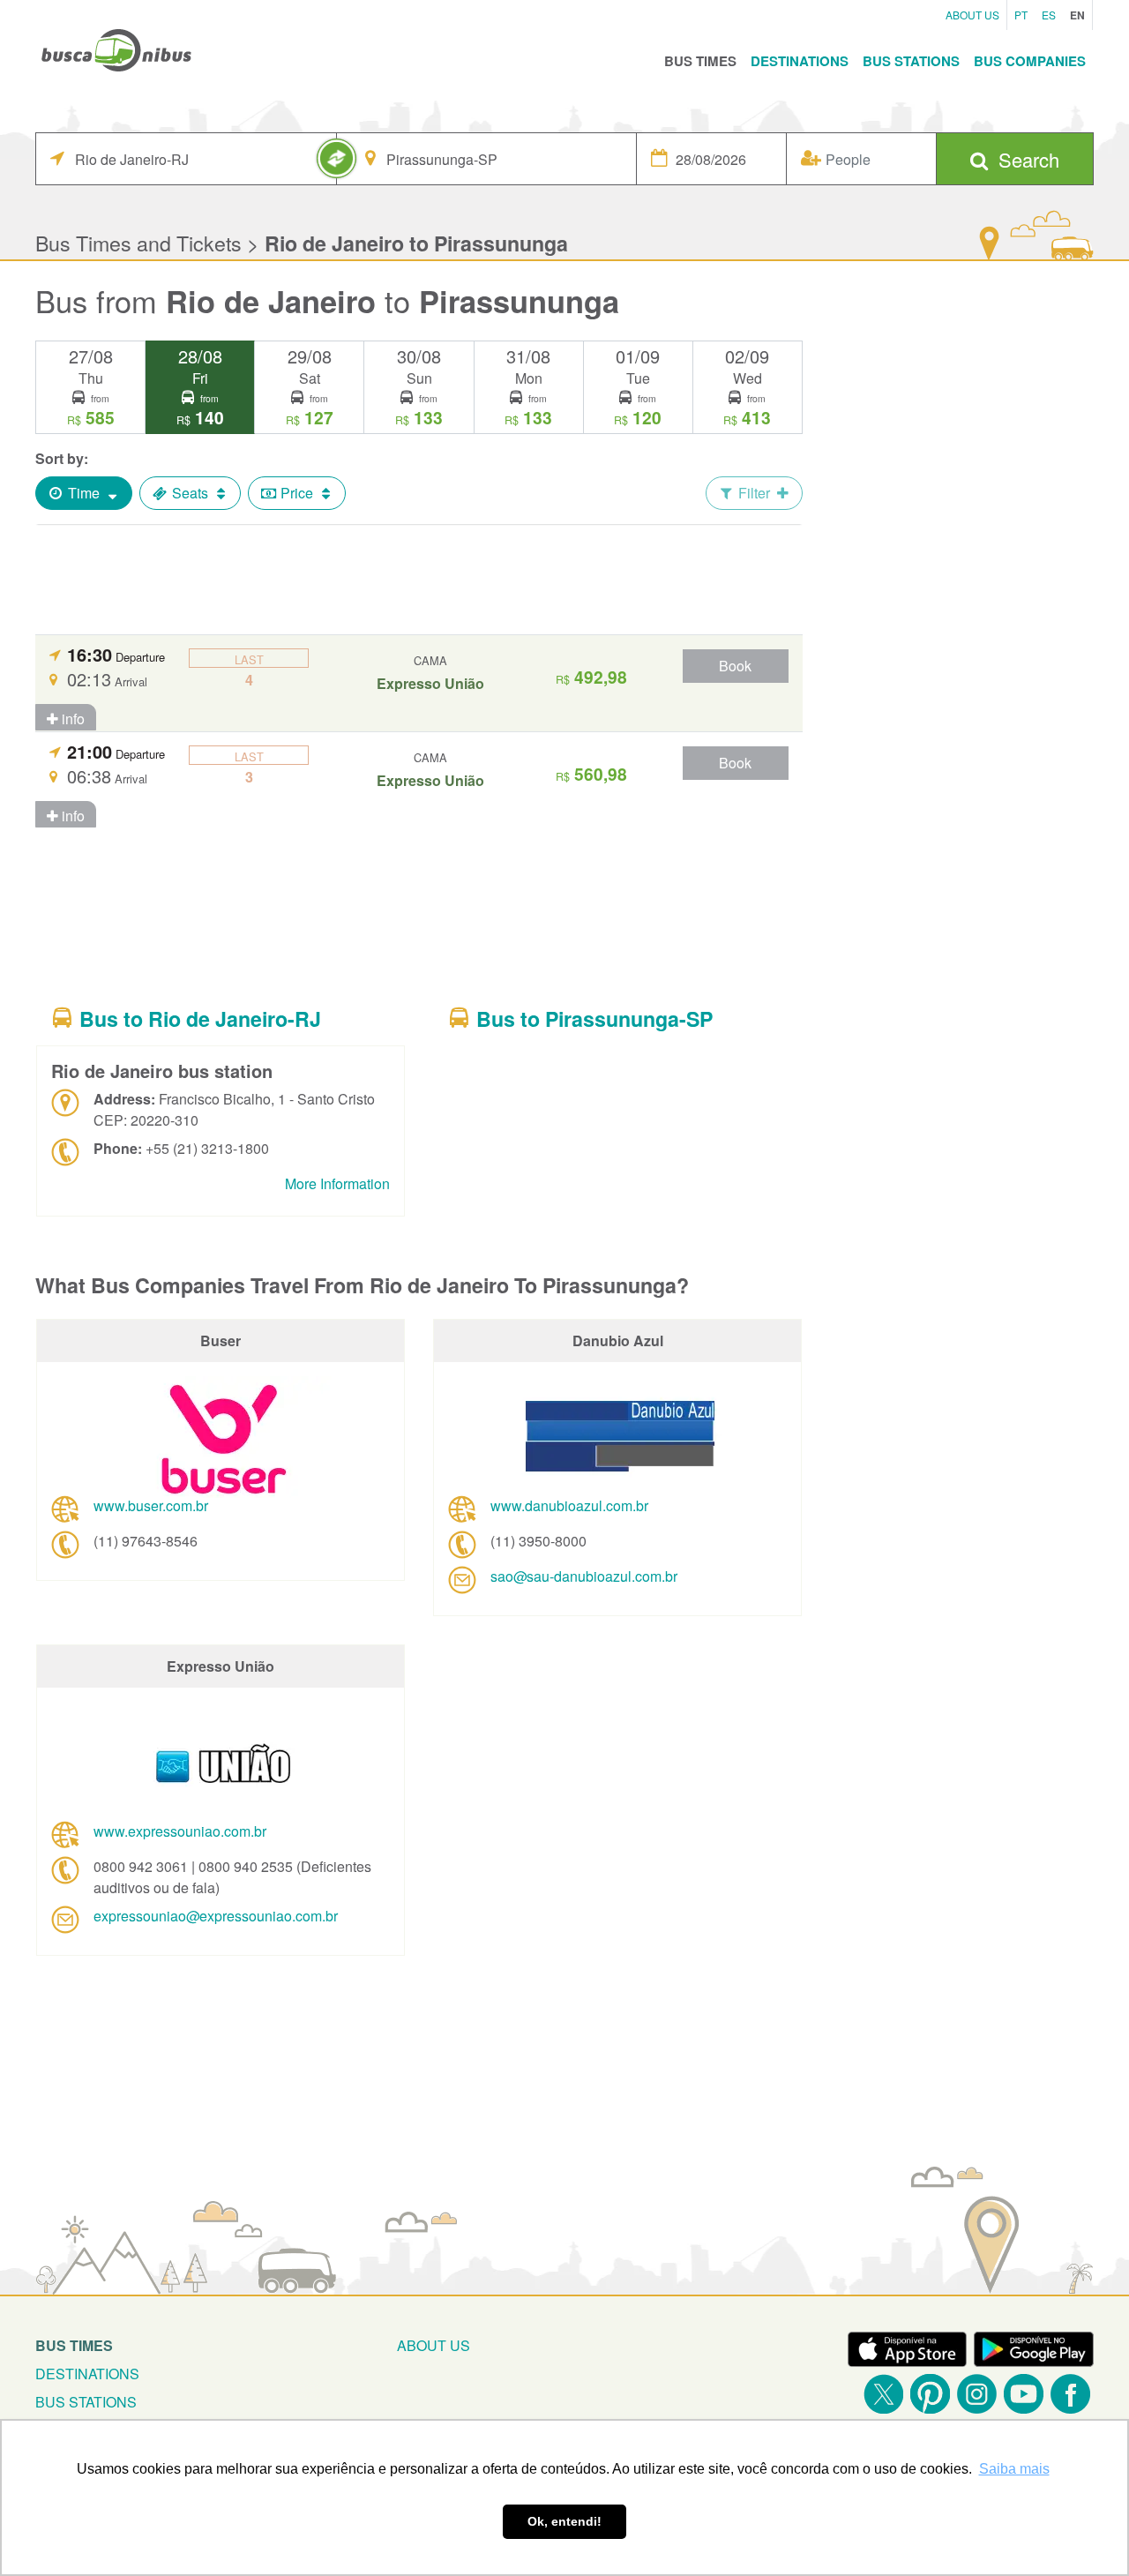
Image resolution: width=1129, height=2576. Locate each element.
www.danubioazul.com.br (569, 1505)
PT (1021, 15)
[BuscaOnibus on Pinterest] (930, 2394)
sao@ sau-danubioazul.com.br (584, 1576)
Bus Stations (911, 61)
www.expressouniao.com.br (180, 1831)
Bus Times (700, 61)
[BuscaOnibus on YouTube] (1024, 2394)
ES (1049, 15)
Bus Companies (1030, 61)
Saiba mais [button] (1014, 2469)
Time (84, 493)
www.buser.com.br (151, 1505)
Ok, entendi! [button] (564, 2521)
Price (297, 493)
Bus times (74, 2345)
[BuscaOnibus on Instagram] (977, 2394)
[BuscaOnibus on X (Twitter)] (883, 2394)
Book (735, 666)
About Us (972, 15)
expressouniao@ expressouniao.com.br (216, 1916)
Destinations (800, 61)
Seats (190, 493)
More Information (337, 1183)
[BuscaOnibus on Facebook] (1070, 2394)
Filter (754, 493)
